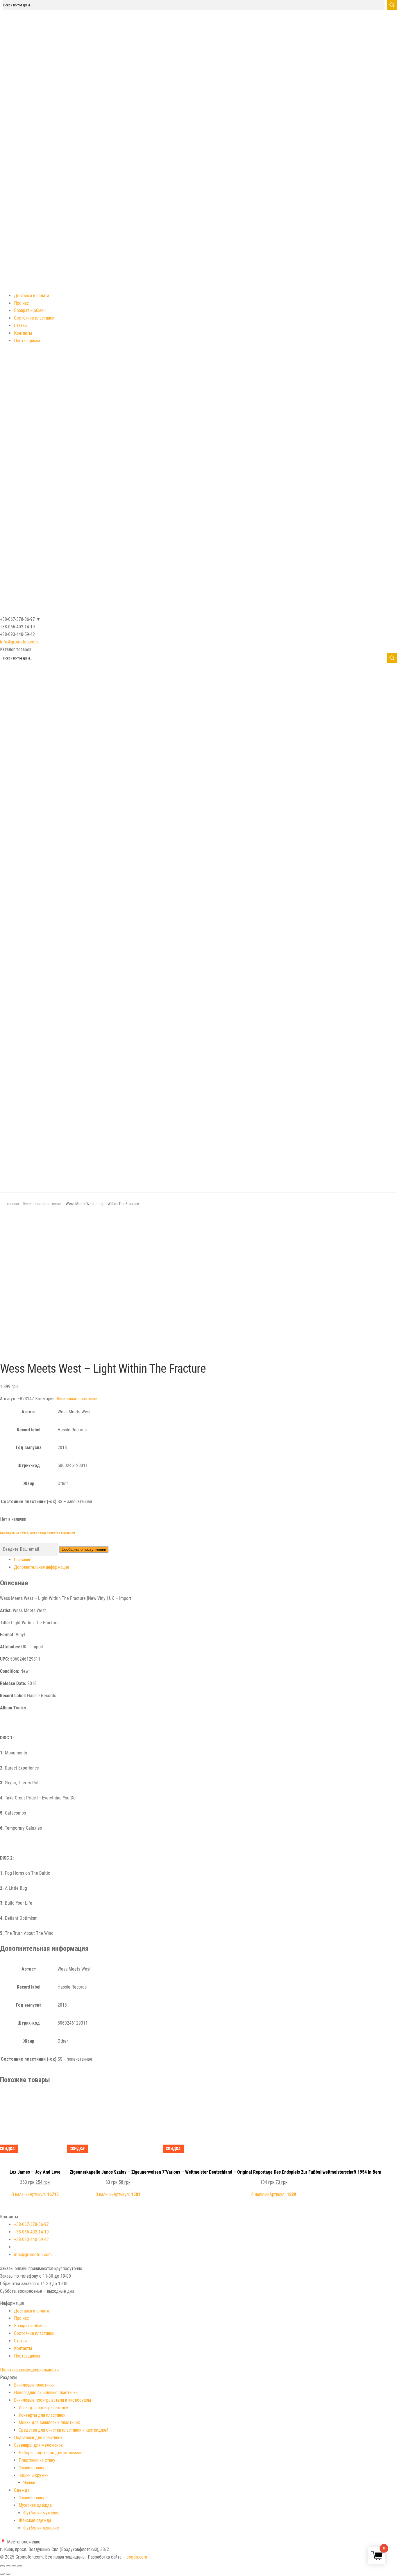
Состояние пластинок (34, 318)
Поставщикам (27, 341)
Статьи (20, 326)
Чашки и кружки (34, 2475)
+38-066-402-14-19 (31, 2232)
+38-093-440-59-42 (31, 2239)
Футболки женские (41, 2528)
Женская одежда (35, 2520)
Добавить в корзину (35, 2098)
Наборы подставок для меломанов (52, 2453)
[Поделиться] (8, 2566)
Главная (12, 1204)
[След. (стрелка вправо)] (8, 2574)
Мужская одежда (35, 2505)
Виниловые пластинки (42, 1204)
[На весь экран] (14, 2566)
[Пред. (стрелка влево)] (2, 2574)
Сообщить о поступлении (84, 1549)
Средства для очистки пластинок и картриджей (64, 2430)
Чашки (29, 2483)
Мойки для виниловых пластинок (49, 2422)
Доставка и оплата (32, 296)
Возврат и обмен (30, 310)
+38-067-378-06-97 (31, 2224)
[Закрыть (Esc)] (2, 2566)
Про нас (22, 303)
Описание (23, 1560)
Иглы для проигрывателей (43, 2408)
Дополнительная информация (41, 1567)
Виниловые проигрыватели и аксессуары (52, 2400)
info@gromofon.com (19, 642)
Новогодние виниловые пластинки (46, 2393)
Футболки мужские (41, 2513)
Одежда (22, 2490)
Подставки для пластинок (38, 2438)
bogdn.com (137, 2557)
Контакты (23, 333)
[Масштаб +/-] (20, 2566)
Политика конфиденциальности (29, 2370)
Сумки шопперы (34, 2468)
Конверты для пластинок (42, 2415)
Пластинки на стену (37, 2460)
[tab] (205, 1560)
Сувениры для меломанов (38, 2445)
